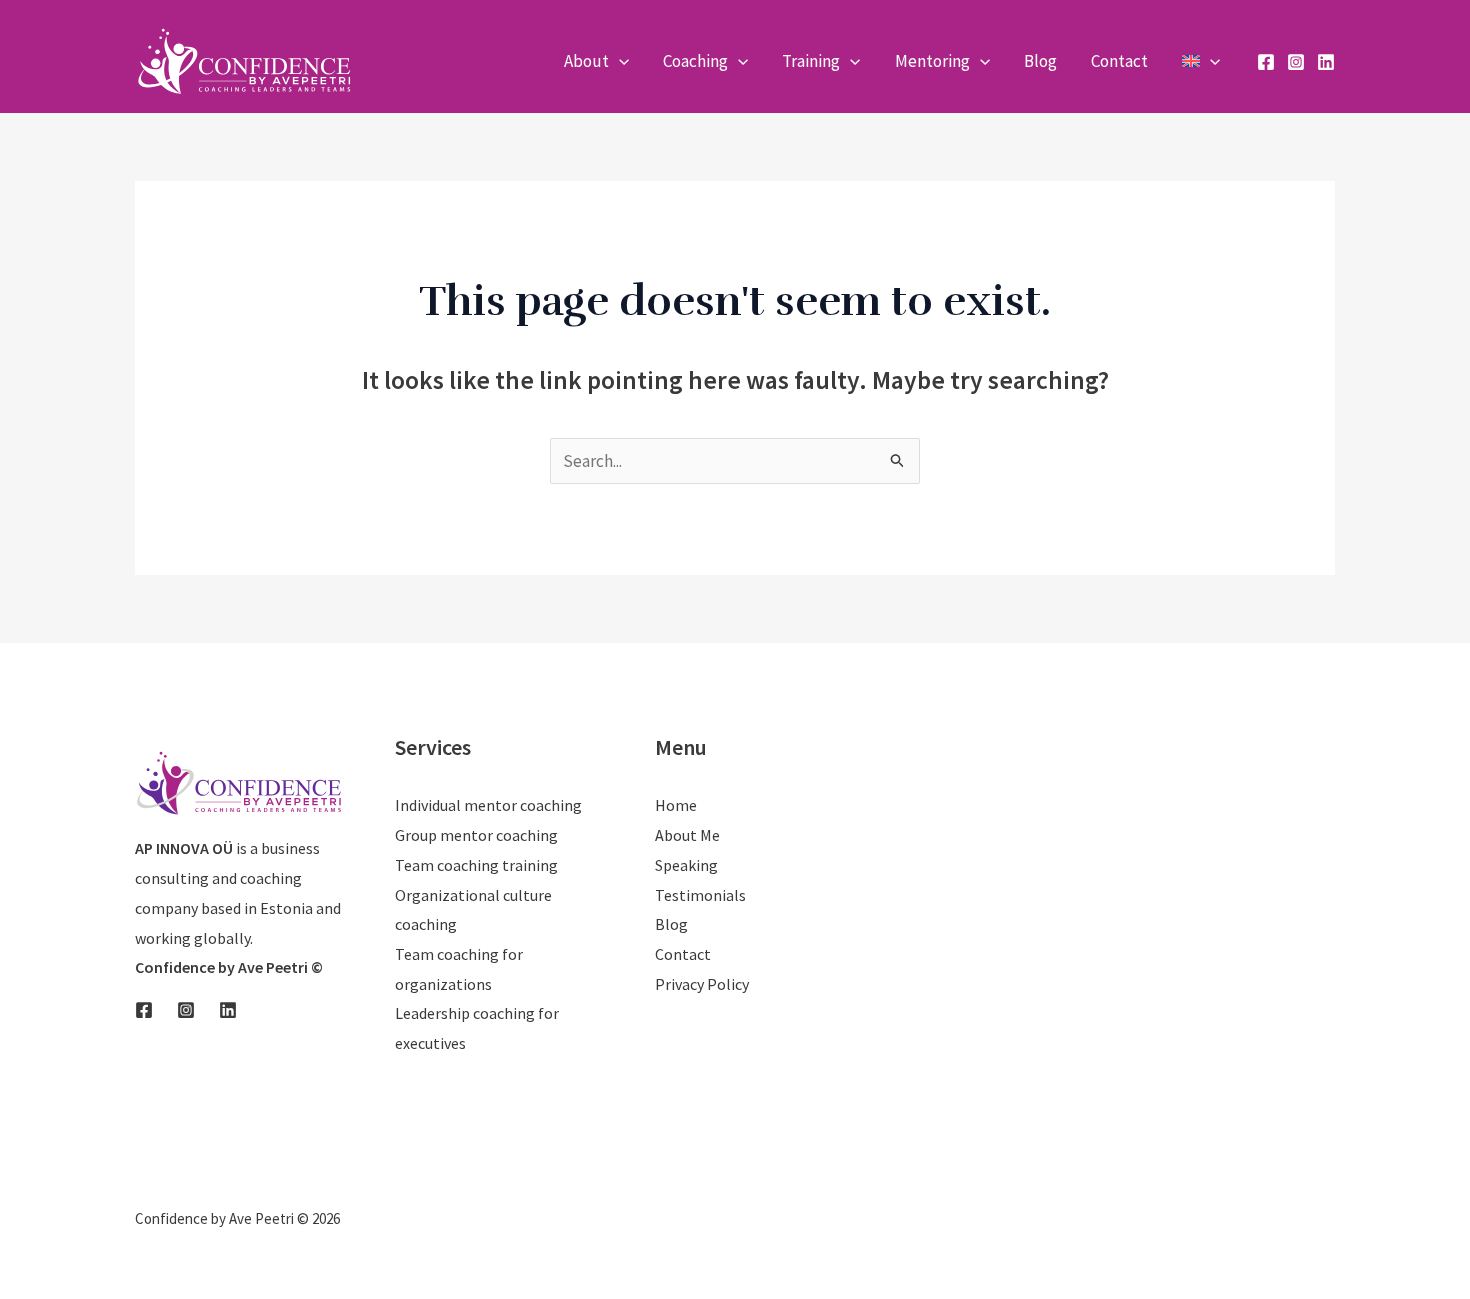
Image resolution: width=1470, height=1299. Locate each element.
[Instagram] (1296, 62)
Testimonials (700, 895)
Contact (683, 954)
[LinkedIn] (1326, 62)
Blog (671, 924)
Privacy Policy (702, 984)
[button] (619, 61)
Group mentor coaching (476, 835)
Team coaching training (476, 865)
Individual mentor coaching (488, 805)
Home (676, 805)
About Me (687, 835)
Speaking (686, 865)
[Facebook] (1266, 62)
